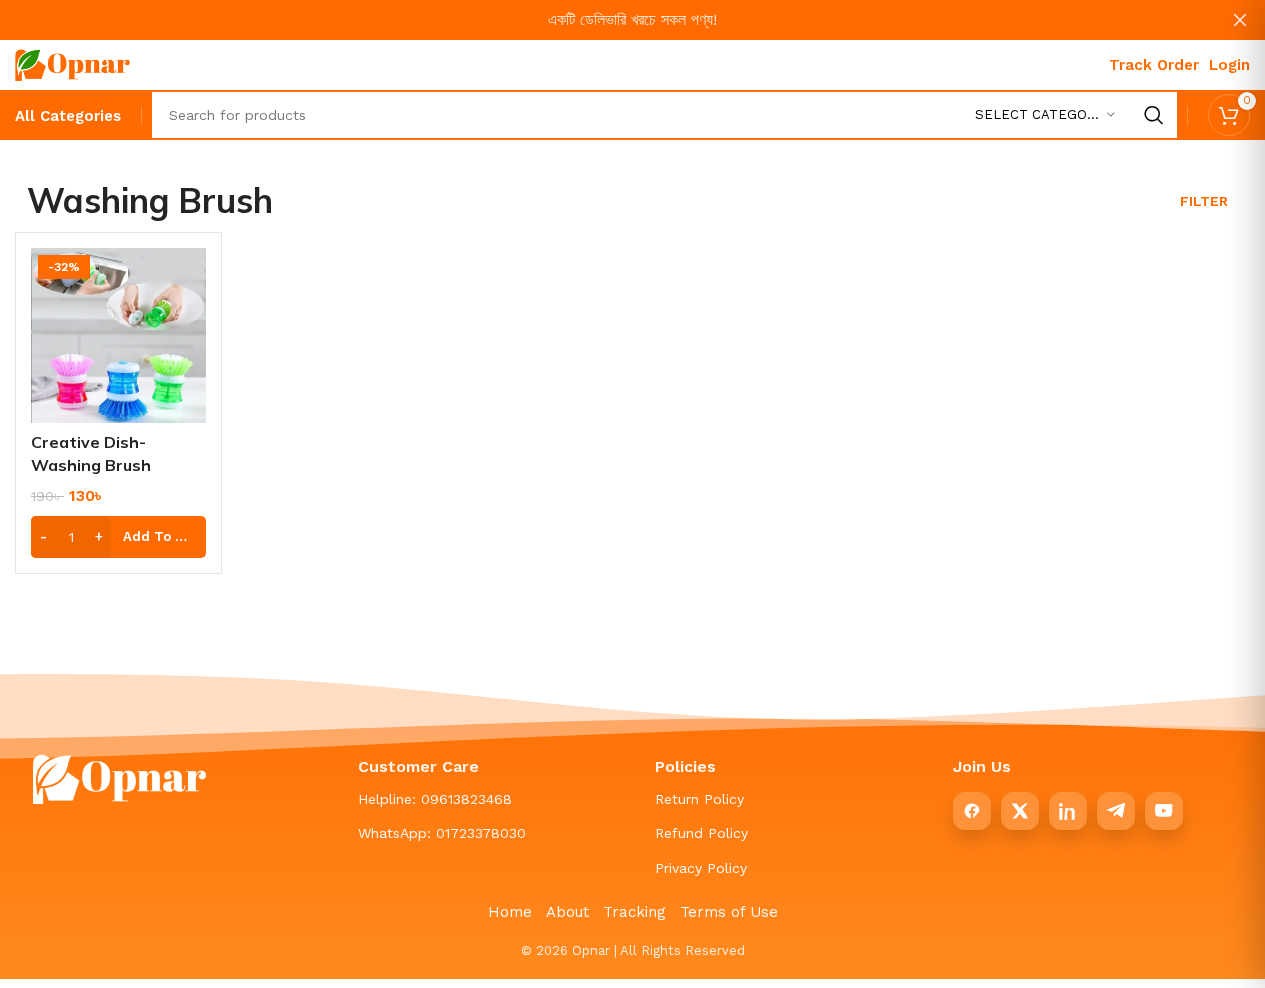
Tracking (634, 912)
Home (510, 912)
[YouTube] (1164, 811)
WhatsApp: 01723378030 (442, 833)
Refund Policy (701, 833)
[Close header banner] (1240, 20)
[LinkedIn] (1068, 811)
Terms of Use (729, 912)
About (567, 912)
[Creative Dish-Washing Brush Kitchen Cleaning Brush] (118, 335)
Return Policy (699, 799)
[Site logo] (72, 63)
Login (1229, 65)
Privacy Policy (701, 868)
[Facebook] (972, 811)
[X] (1020, 811)
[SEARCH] (1154, 115)
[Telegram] (1116, 811)
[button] (118, 537)
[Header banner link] (632, 20)
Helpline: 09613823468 (435, 799)
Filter (1204, 201)
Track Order (1154, 65)
